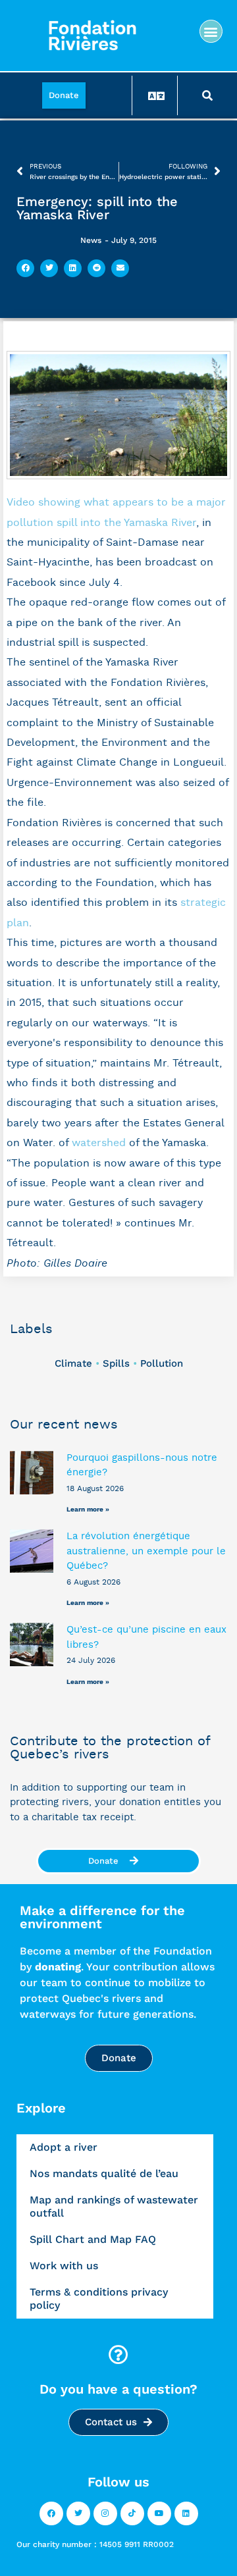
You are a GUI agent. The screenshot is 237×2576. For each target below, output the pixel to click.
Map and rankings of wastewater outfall (114, 2206)
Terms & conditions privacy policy (99, 2299)
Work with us (64, 2266)
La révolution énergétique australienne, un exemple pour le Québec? (146, 1551)
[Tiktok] (132, 2513)
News (91, 240)
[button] (211, 31)
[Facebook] (51, 2513)
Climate (73, 1363)
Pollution (162, 1363)
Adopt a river (64, 2147)
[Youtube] (159, 2513)
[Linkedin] (186, 2513)
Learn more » (88, 1509)
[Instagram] (105, 2513)
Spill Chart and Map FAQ (93, 2239)
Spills (116, 1363)
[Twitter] (78, 2513)
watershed (99, 1143)
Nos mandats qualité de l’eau (104, 2173)
